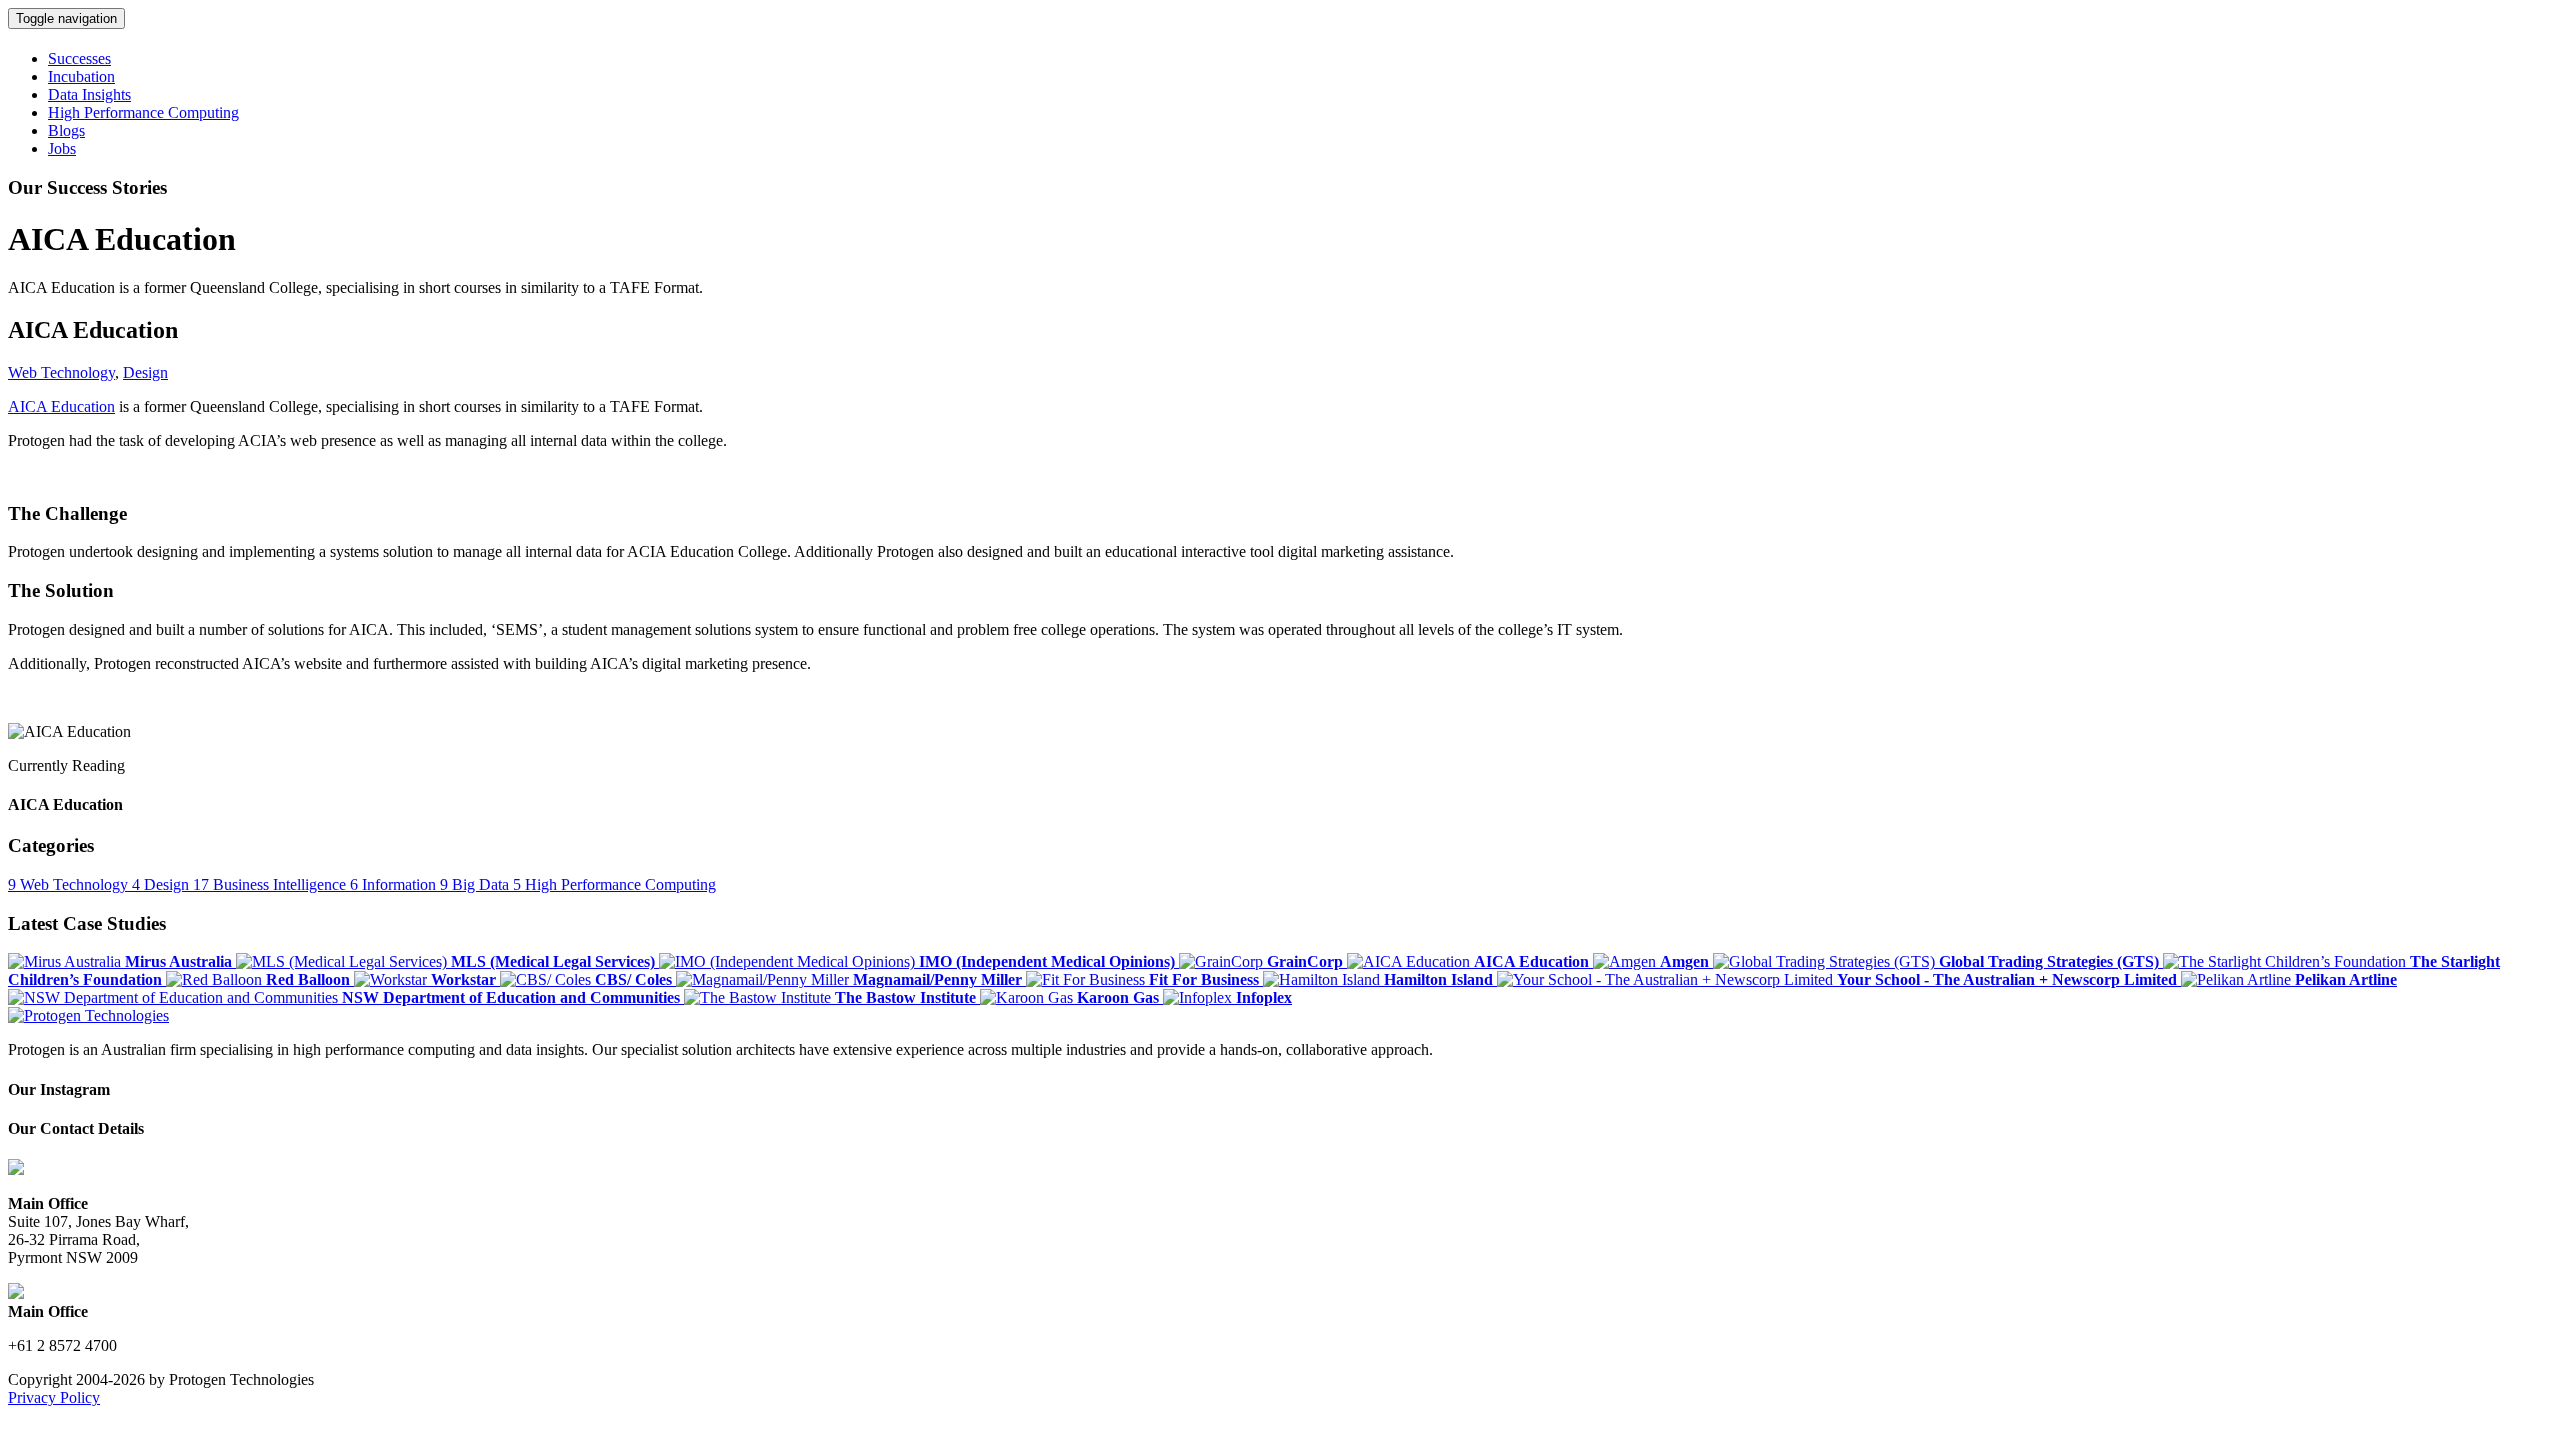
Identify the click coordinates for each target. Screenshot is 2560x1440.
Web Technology (61, 372)
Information (395, 884)
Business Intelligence (271, 884)
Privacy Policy (54, 1397)
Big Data (476, 884)
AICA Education (61, 406)
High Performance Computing (614, 884)
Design (145, 372)
